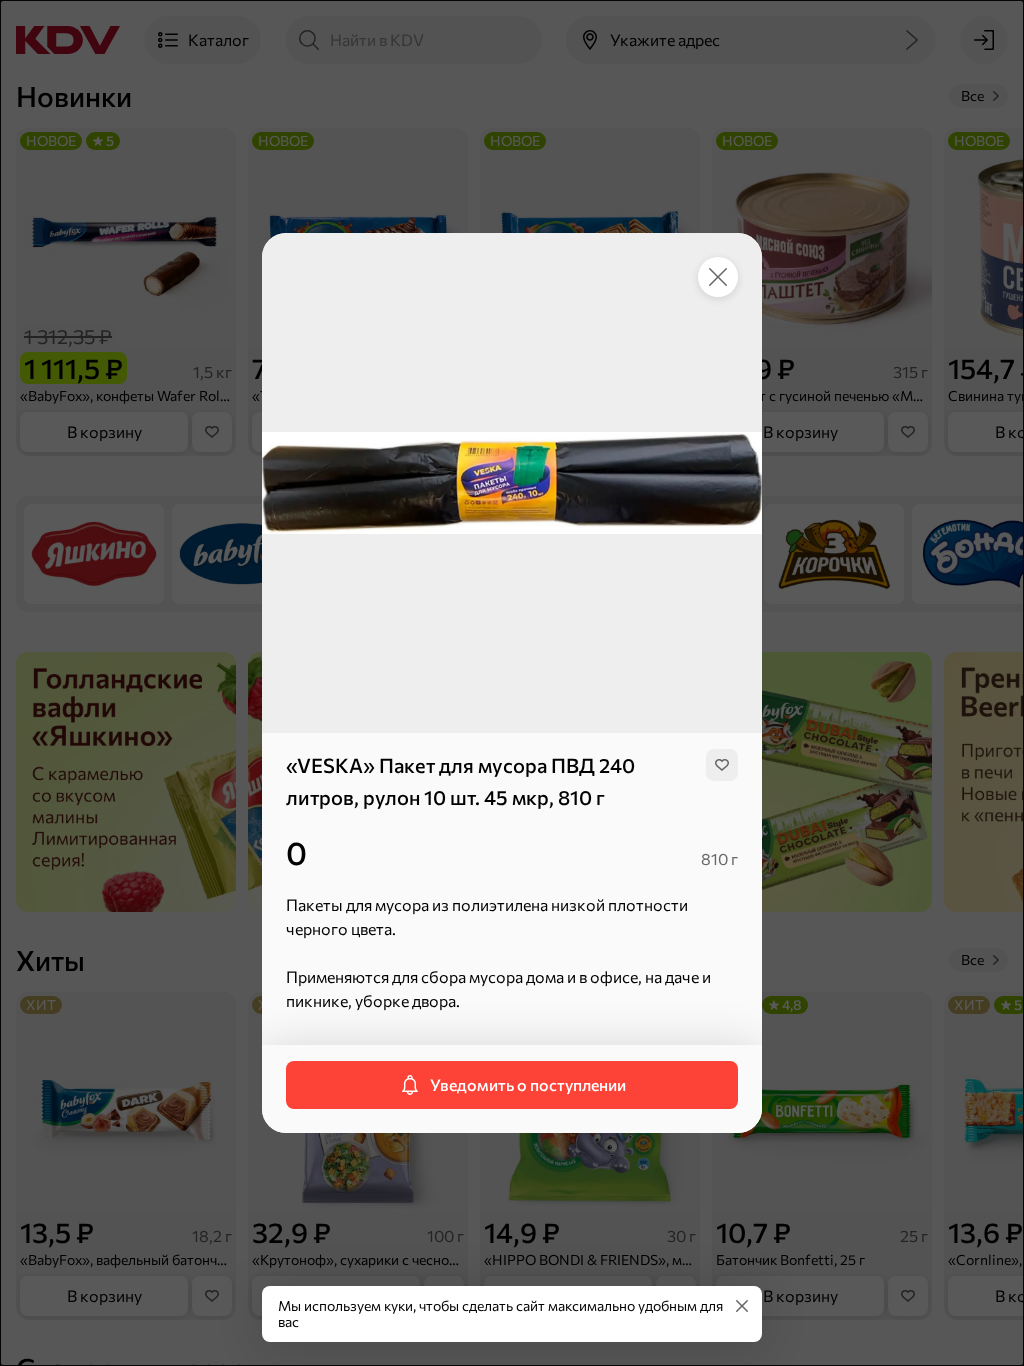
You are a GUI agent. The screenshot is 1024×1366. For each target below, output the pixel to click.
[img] (722, 765)
